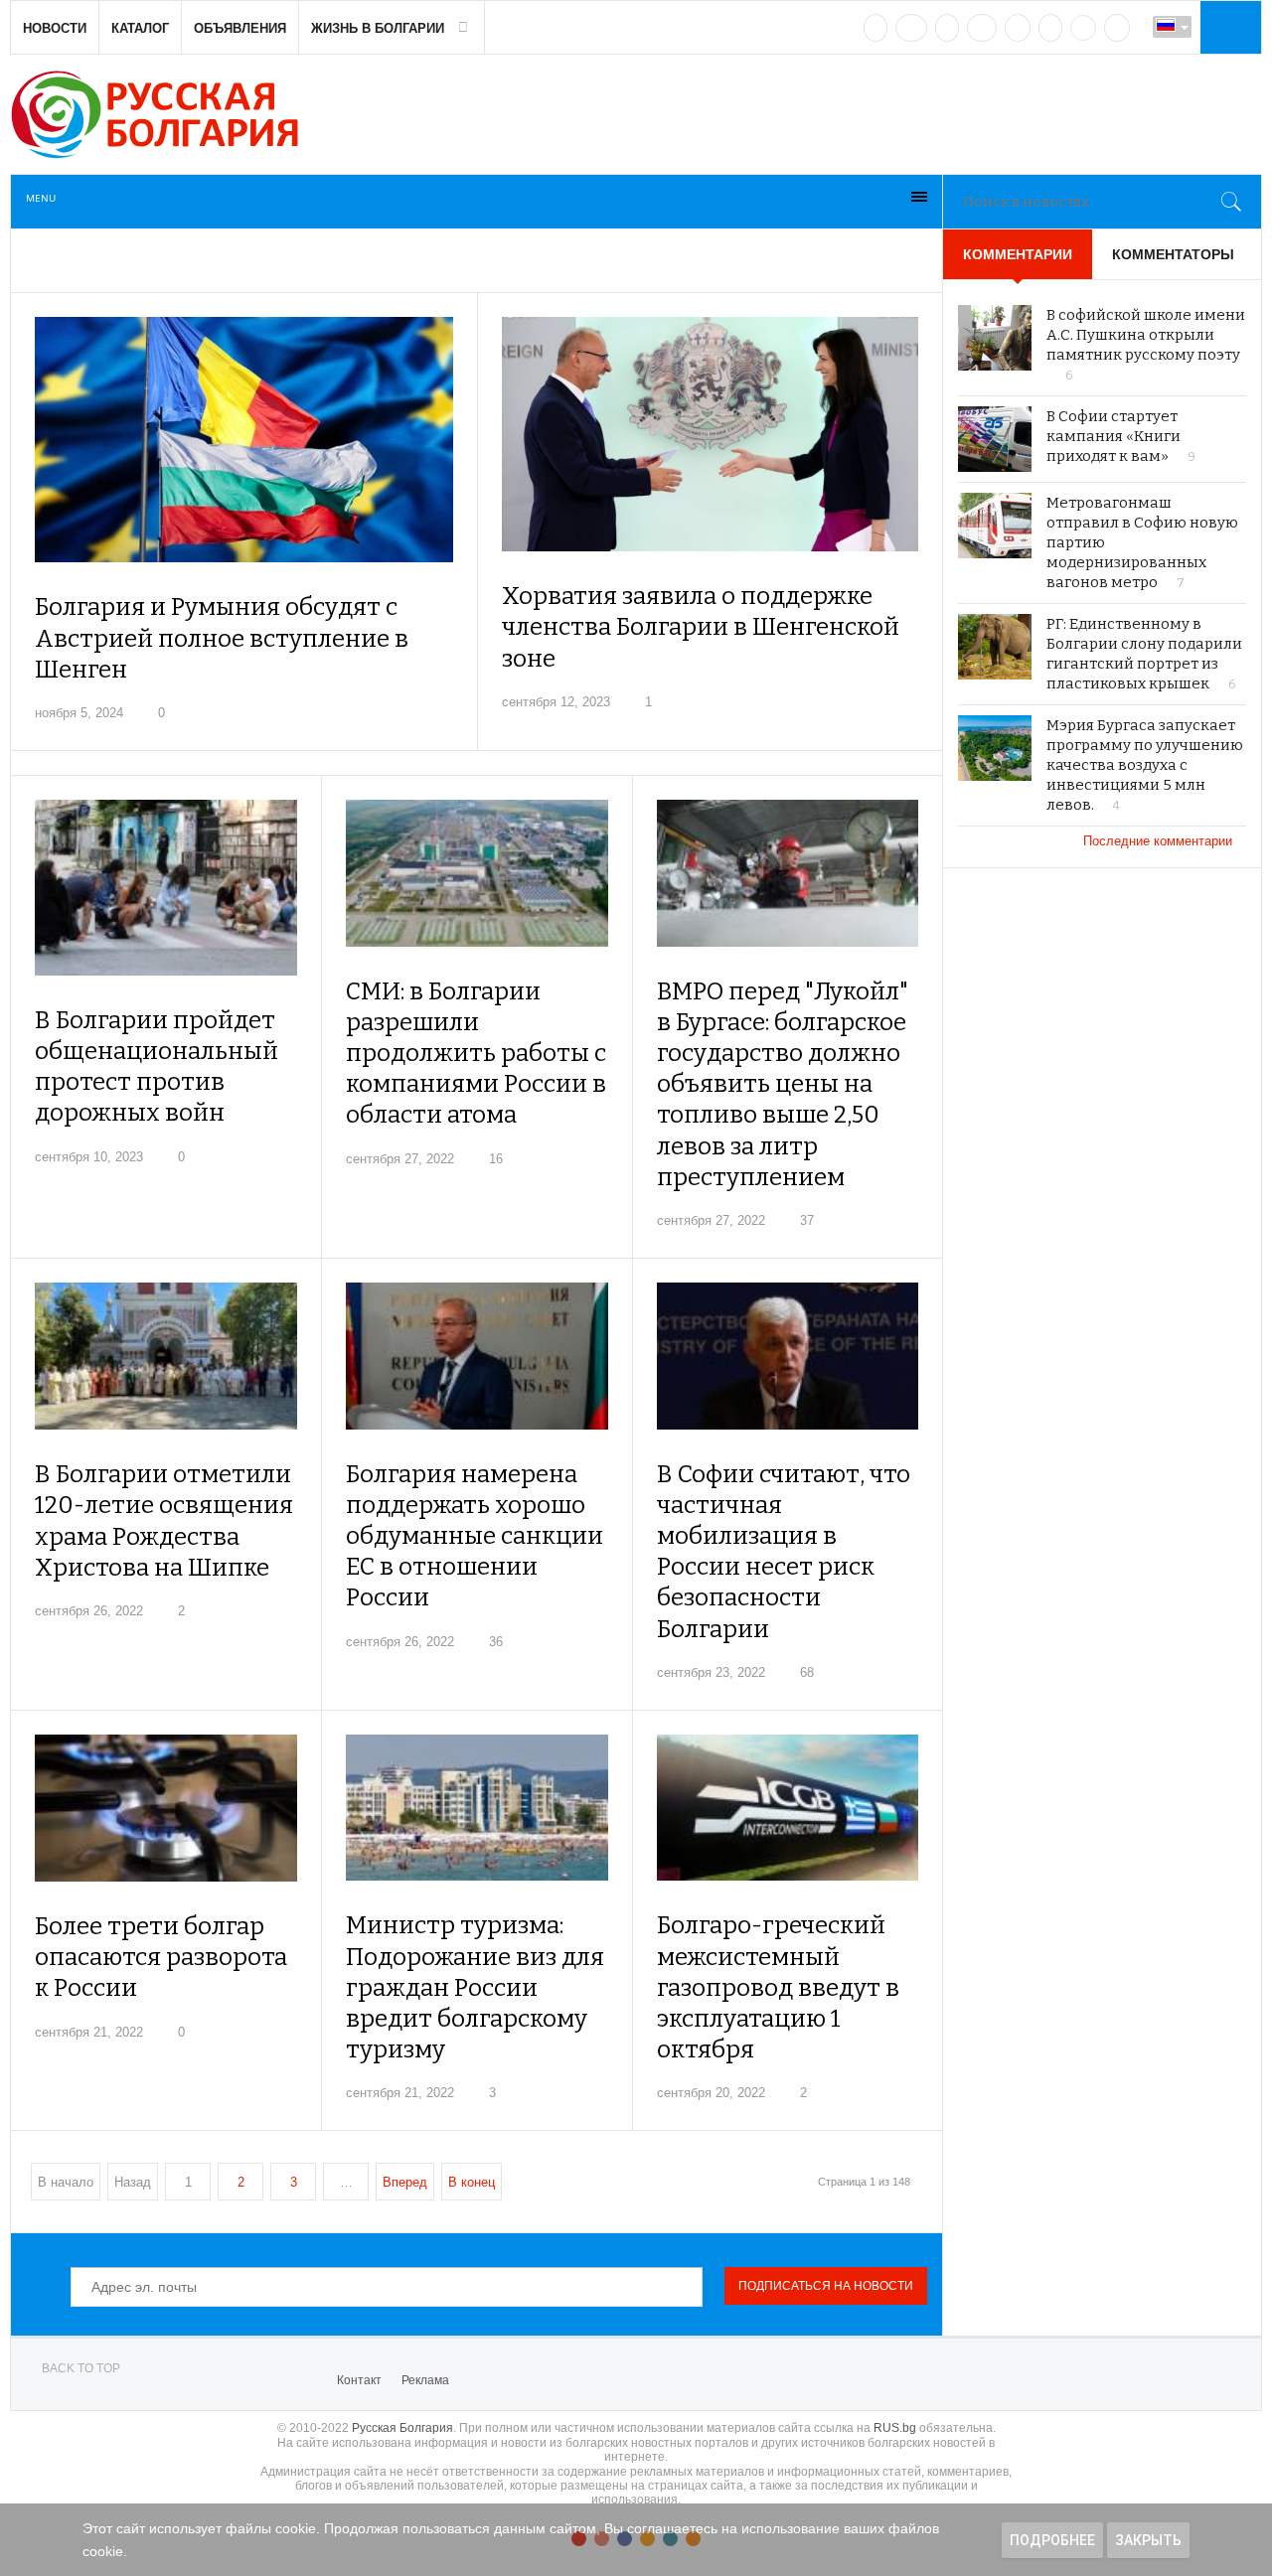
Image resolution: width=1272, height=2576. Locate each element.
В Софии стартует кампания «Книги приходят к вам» (1113, 436)
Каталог (140, 28)
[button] (1228, 27)
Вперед (405, 2182)
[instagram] (1018, 28)
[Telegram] (1050, 28)
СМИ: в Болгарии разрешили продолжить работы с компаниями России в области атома (476, 1054)
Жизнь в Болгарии (378, 28)
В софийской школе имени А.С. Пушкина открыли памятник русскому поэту (1146, 335)
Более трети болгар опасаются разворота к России (161, 1957)
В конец (472, 2182)
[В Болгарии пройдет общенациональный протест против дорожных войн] (166, 888)
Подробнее (1052, 2540)
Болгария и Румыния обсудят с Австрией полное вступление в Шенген (222, 638)
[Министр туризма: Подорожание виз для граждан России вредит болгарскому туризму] (477, 1808)
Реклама (425, 2380)
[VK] (875, 28)
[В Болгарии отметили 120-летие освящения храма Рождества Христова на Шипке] (166, 1356)
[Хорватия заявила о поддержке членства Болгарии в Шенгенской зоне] (711, 434)
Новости (55, 28)
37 (807, 1220)
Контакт (359, 2380)
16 (496, 1159)
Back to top (81, 2368)
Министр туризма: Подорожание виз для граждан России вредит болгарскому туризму (475, 1987)
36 (496, 1642)
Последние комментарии (1160, 841)
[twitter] (947, 28)
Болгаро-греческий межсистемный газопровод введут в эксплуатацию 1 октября (778, 1987)
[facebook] (911, 28)
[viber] (1083, 28)
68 (807, 1672)
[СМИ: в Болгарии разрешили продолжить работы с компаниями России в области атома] (477, 873)
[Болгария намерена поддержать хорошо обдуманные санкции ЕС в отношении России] (477, 1356)
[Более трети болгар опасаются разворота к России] (166, 1808)
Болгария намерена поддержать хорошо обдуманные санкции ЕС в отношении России (475, 1536)
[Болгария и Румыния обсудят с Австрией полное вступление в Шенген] (244, 440)
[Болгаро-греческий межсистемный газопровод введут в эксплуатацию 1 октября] (788, 1808)
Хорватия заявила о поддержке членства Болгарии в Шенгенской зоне (701, 627)
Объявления (240, 28)
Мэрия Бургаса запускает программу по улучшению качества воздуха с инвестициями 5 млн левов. (1145, 765)
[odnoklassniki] (982, 28)
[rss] (1117, 28)
